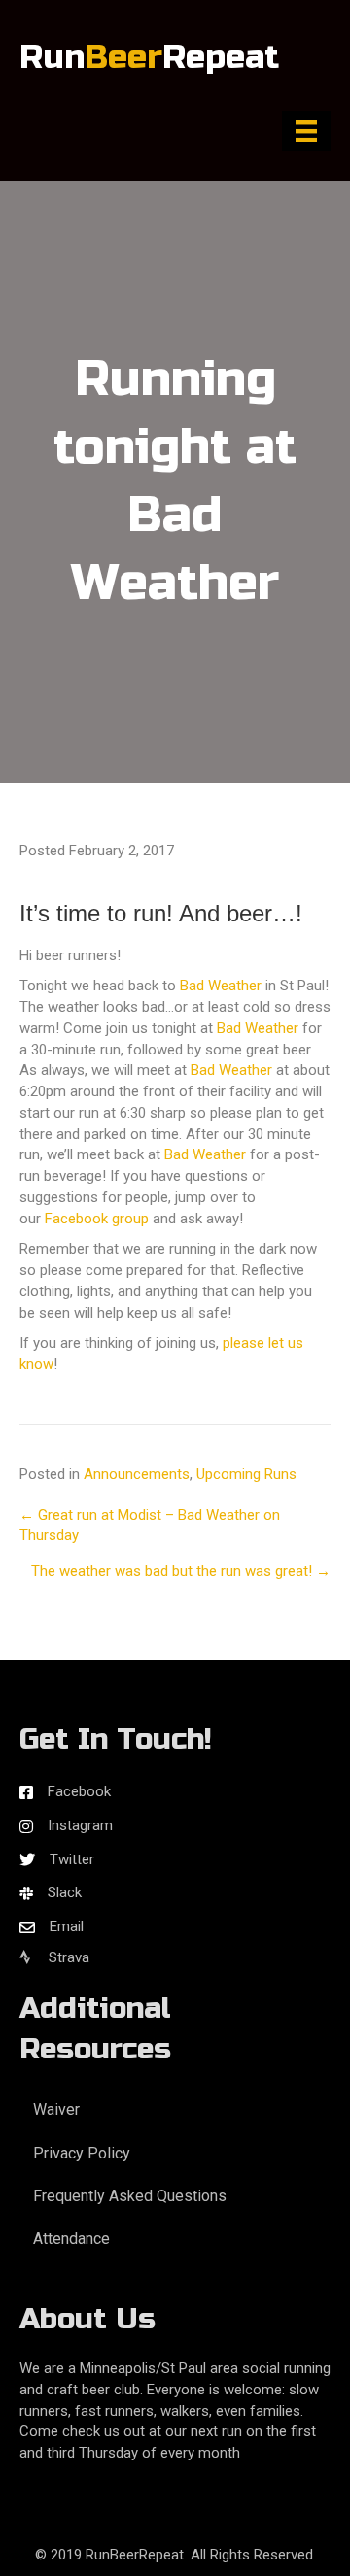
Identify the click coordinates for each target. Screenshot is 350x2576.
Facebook (79, 1791)
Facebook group (97, 1219)
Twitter (72, 1859)
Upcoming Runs (246, 1474)
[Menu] (306, 131)
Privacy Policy (82, 2153)
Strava (67, 1957)
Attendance (71, 2239)
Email (67, 1926)
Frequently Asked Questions (130, 2196)
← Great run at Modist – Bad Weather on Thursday (150, 1525)
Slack (65, 1892)
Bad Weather (221, 986)
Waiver (56, 2109)
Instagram (80, 1825)
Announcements (137, 1474)
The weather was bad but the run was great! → (181, 1571)
